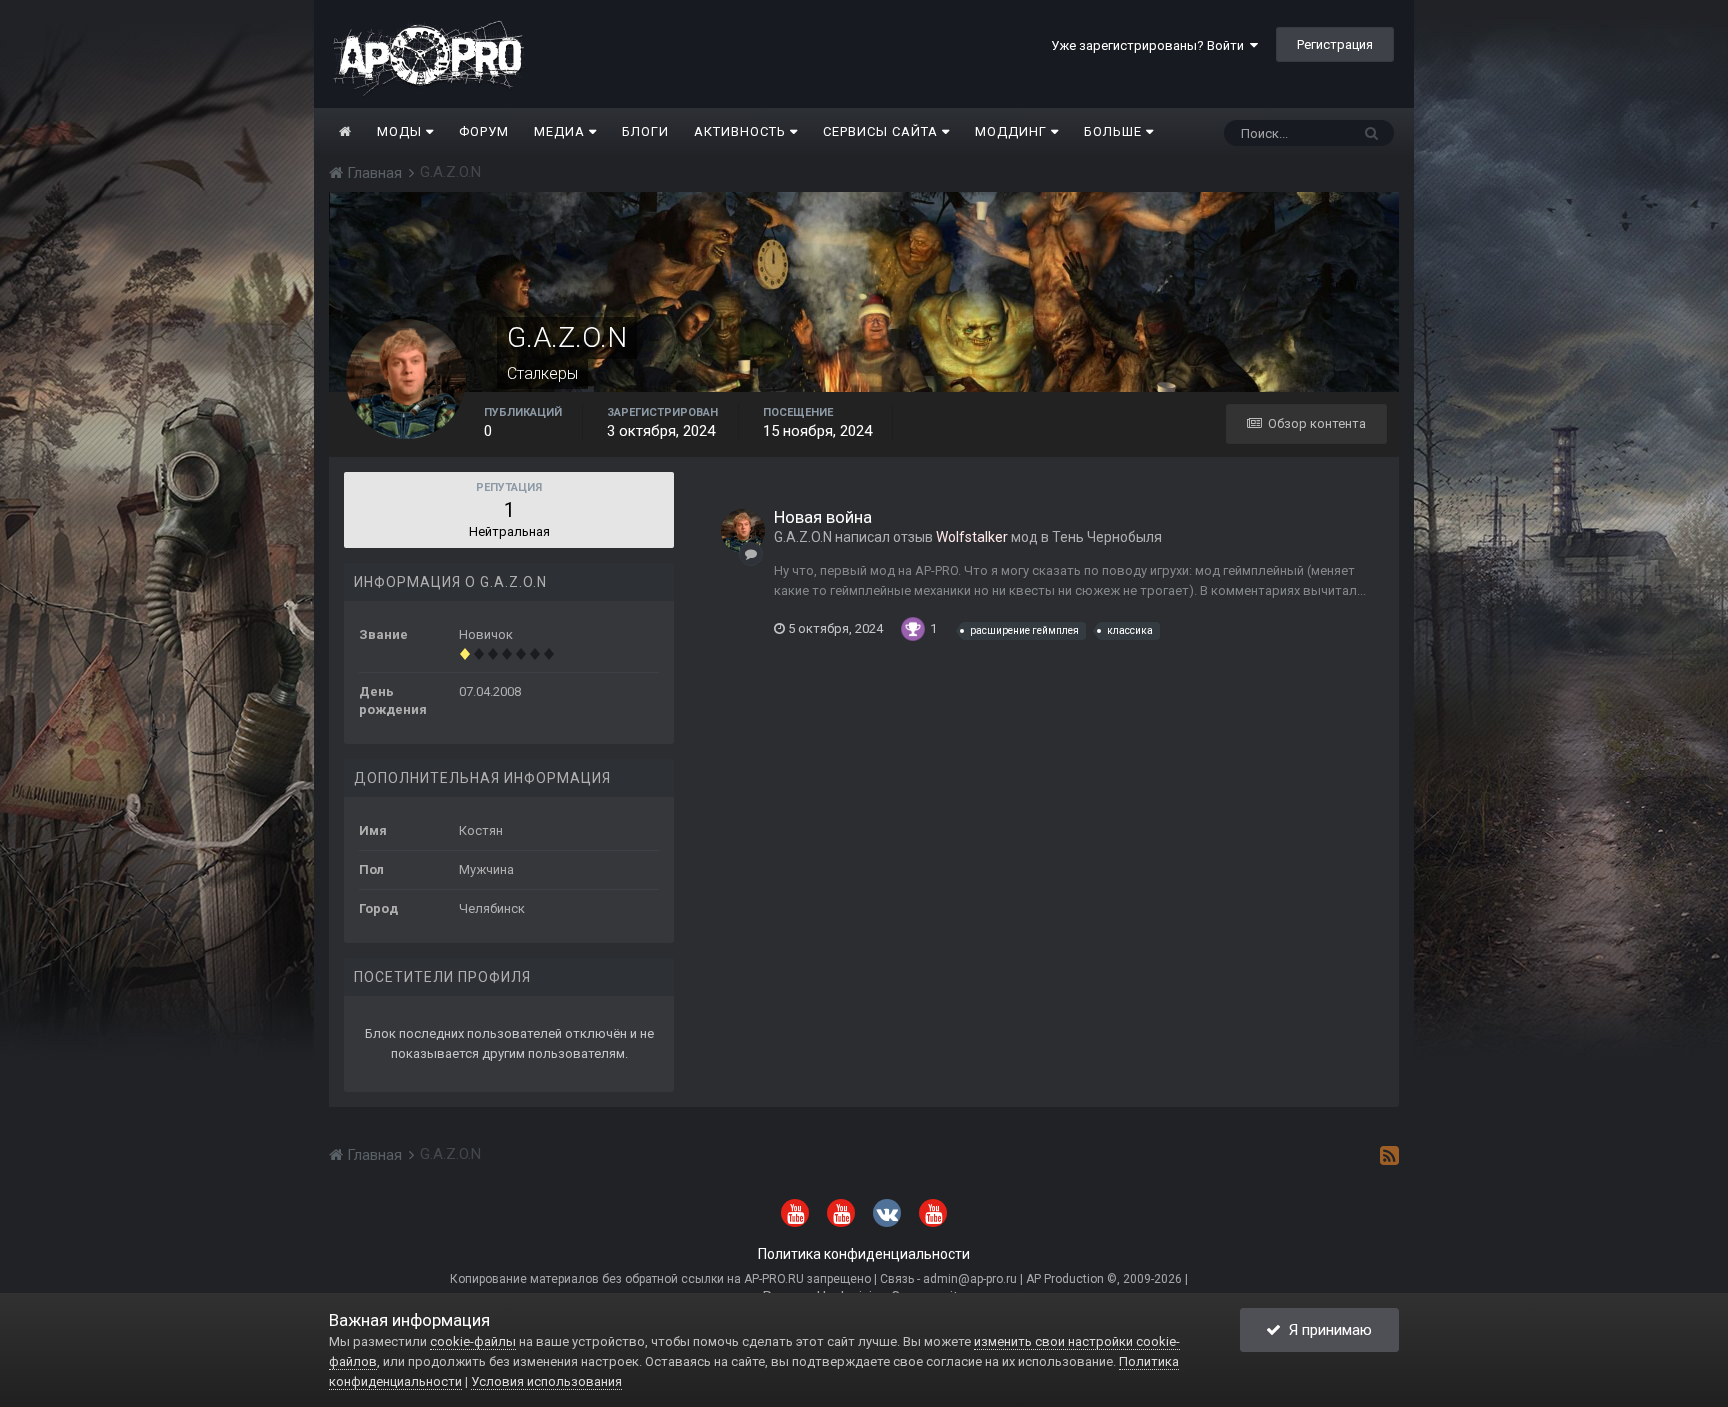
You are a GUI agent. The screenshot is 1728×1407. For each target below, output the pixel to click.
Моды (401, 131)
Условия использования (546, 1381)
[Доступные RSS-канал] (1389, 1155)
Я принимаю (1326, 1330)
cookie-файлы (473, 1341)
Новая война (823, 517)
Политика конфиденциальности (864, 1254)
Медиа (561, 131)
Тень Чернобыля (1107, 537)
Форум (484, 131)
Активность (742, 131)
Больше (1113, 131)
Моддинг (1013, 131)
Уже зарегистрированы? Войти (1150, 45)
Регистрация (1335, 44)
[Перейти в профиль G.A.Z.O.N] (743, 531)
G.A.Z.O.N (803, 537)
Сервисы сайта (882, 131)
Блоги (645, 131)
